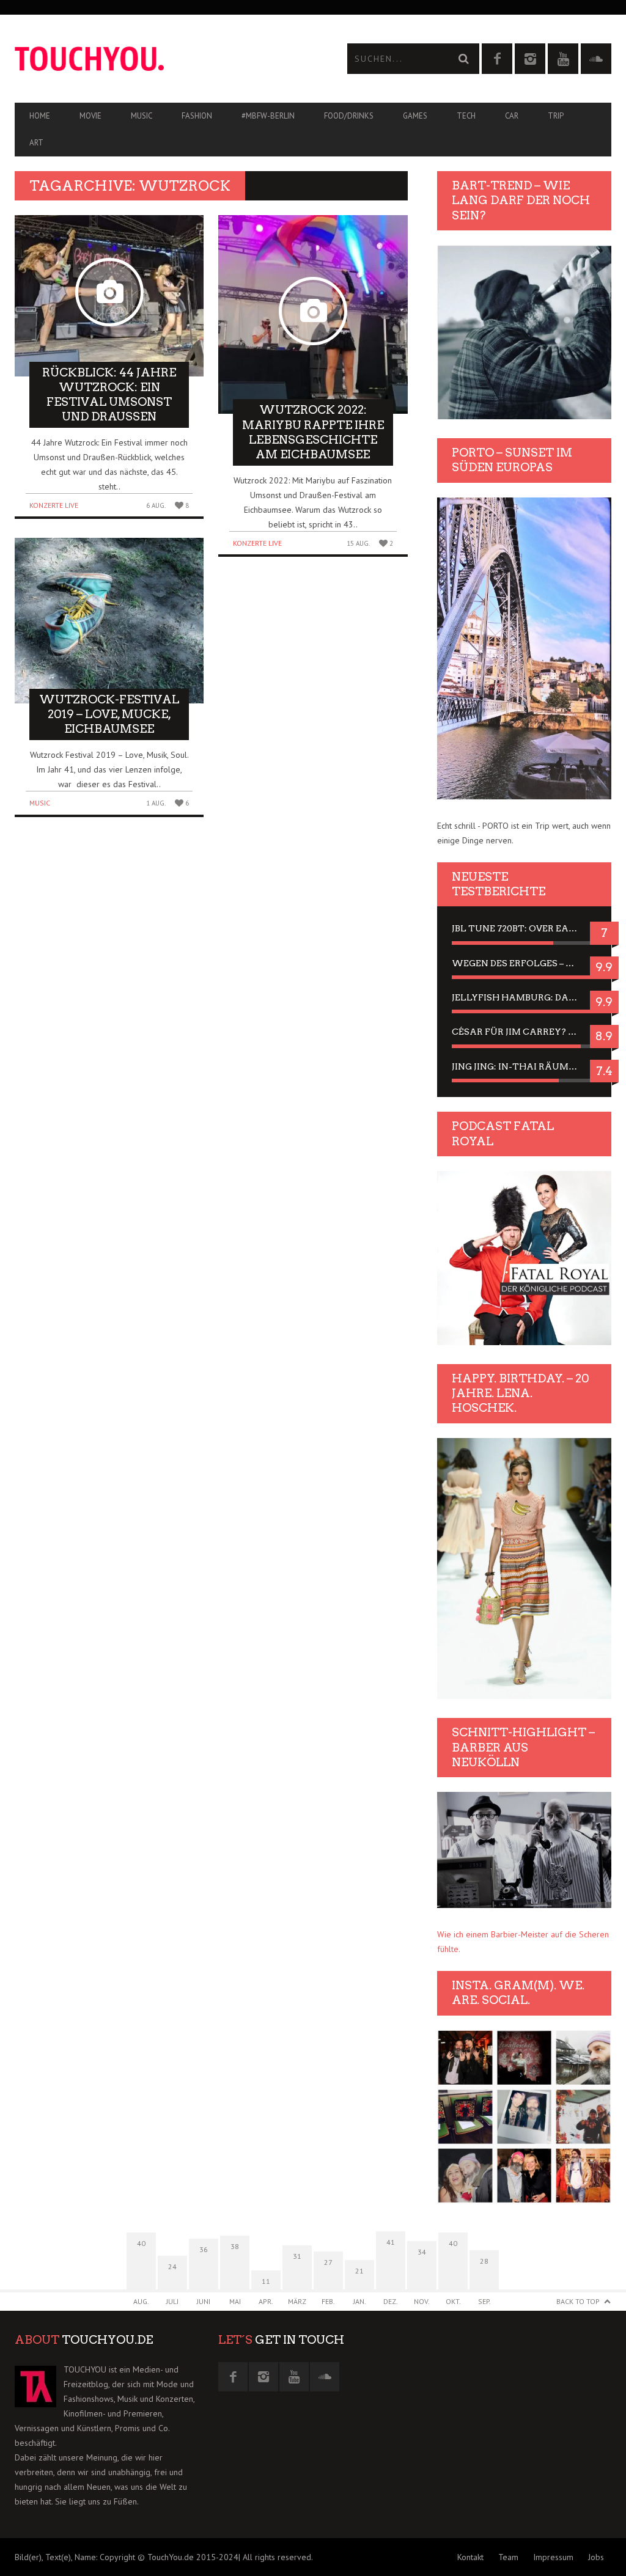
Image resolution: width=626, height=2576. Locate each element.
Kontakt (470, 2557)
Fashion (197, 116)
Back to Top (578, 2301)
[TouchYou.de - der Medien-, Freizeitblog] (164, 59)
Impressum (553, 2557)
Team (508, 2557)
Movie (90, 116)
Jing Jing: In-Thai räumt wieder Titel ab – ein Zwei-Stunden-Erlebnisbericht (524, 1066)
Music (142, 116)
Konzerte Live (54, 505)
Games (415, 116)
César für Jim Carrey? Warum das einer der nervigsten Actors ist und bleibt (524, 1032)
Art (36, 143)
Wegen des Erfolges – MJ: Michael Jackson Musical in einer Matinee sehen (524, 963)
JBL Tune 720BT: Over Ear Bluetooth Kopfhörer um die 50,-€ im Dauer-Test (524, 928)
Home (40, 116)
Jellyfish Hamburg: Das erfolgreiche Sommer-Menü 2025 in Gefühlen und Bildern (524, 997)
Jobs (596, 2557)
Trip (556, 116)
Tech (466, 116)
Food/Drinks (349, 116)
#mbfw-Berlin (268, 116)
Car (512, 116)
